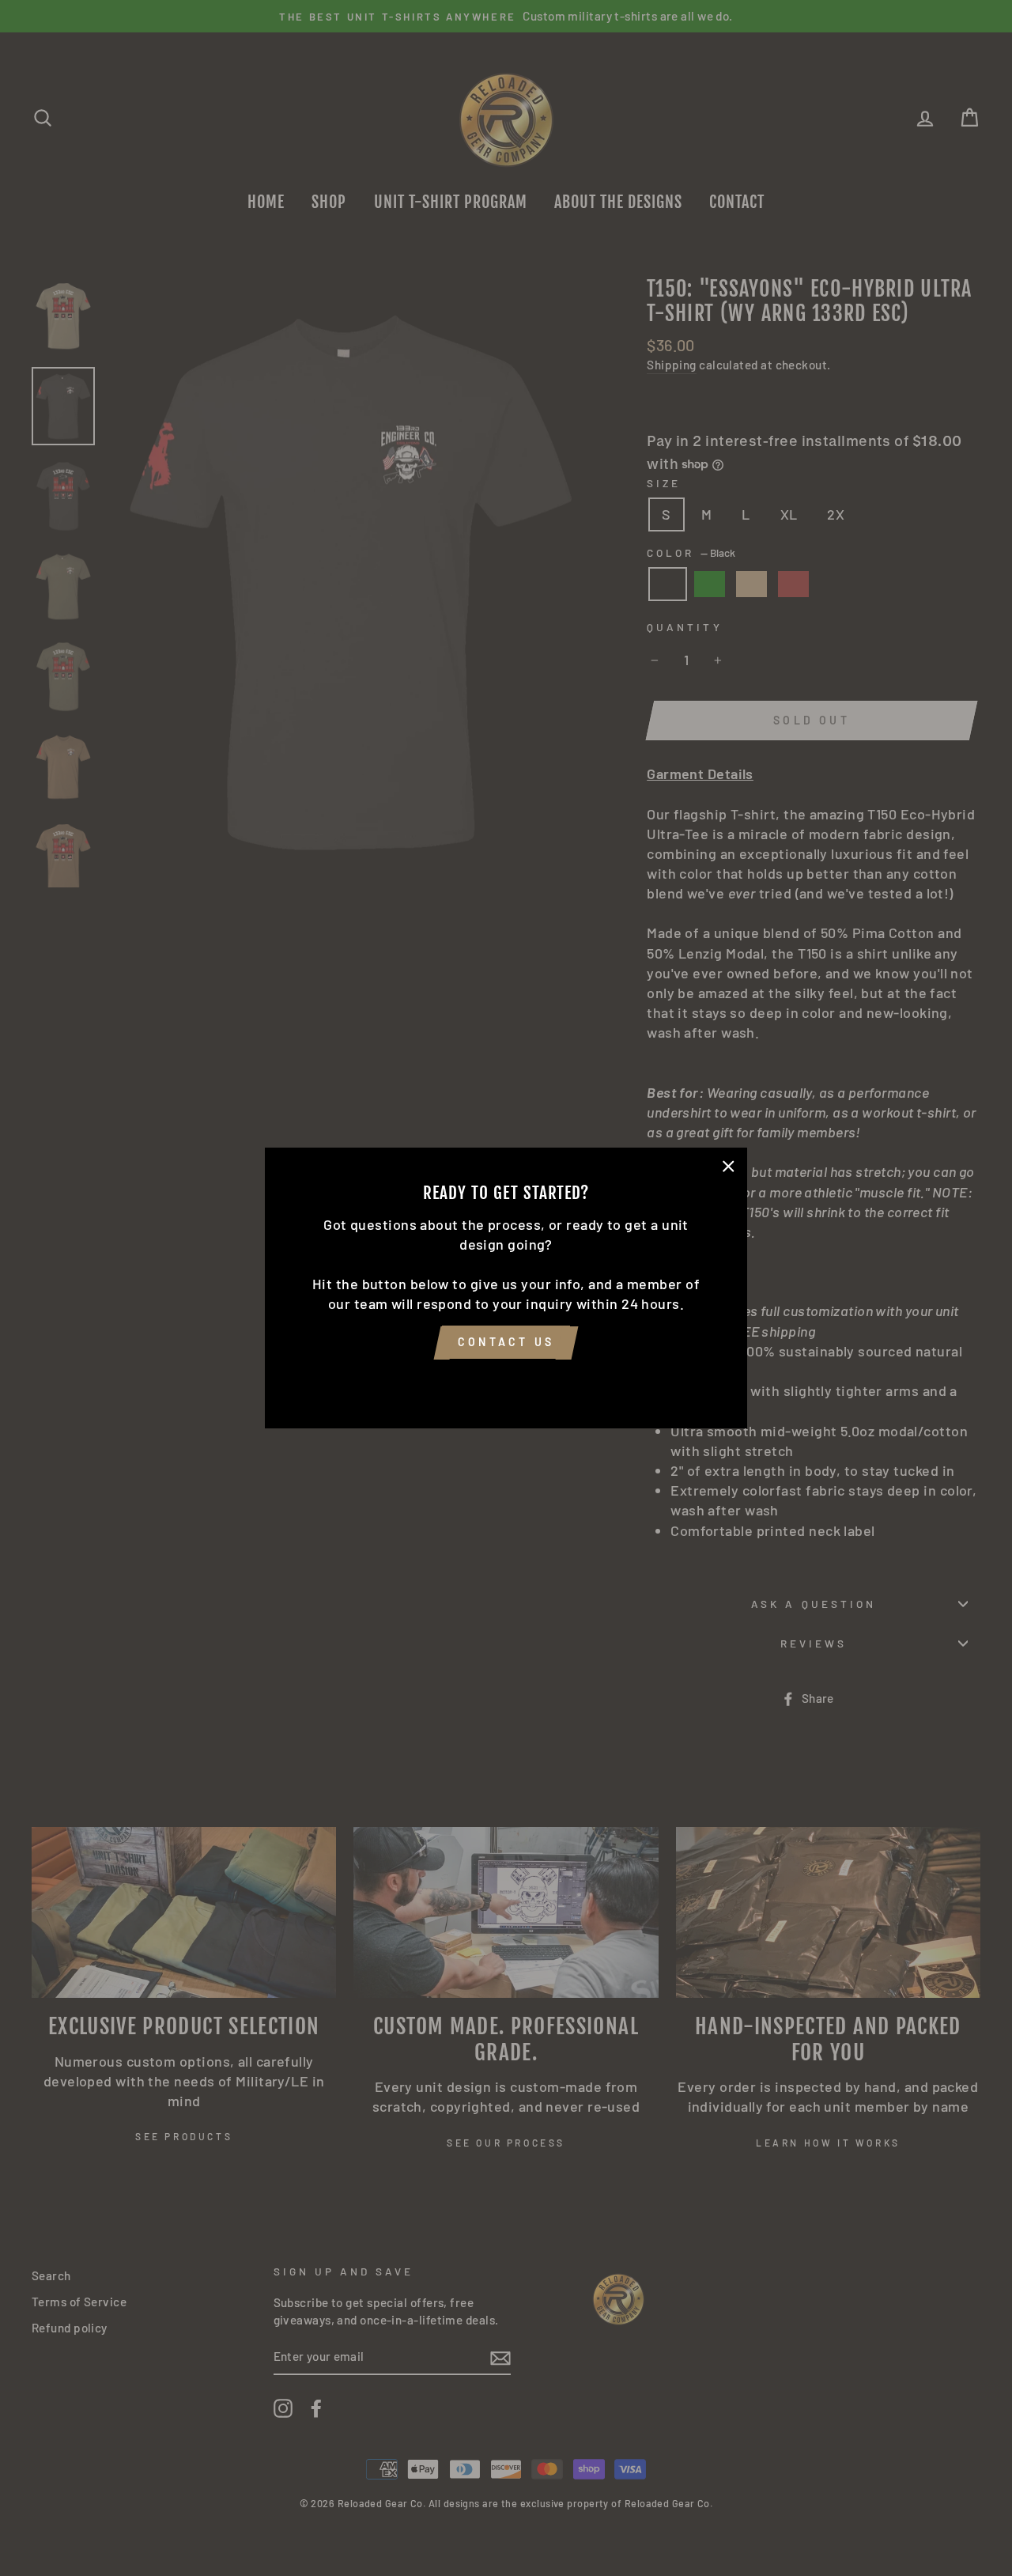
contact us (506, 1343)
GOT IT (506, 1382)
